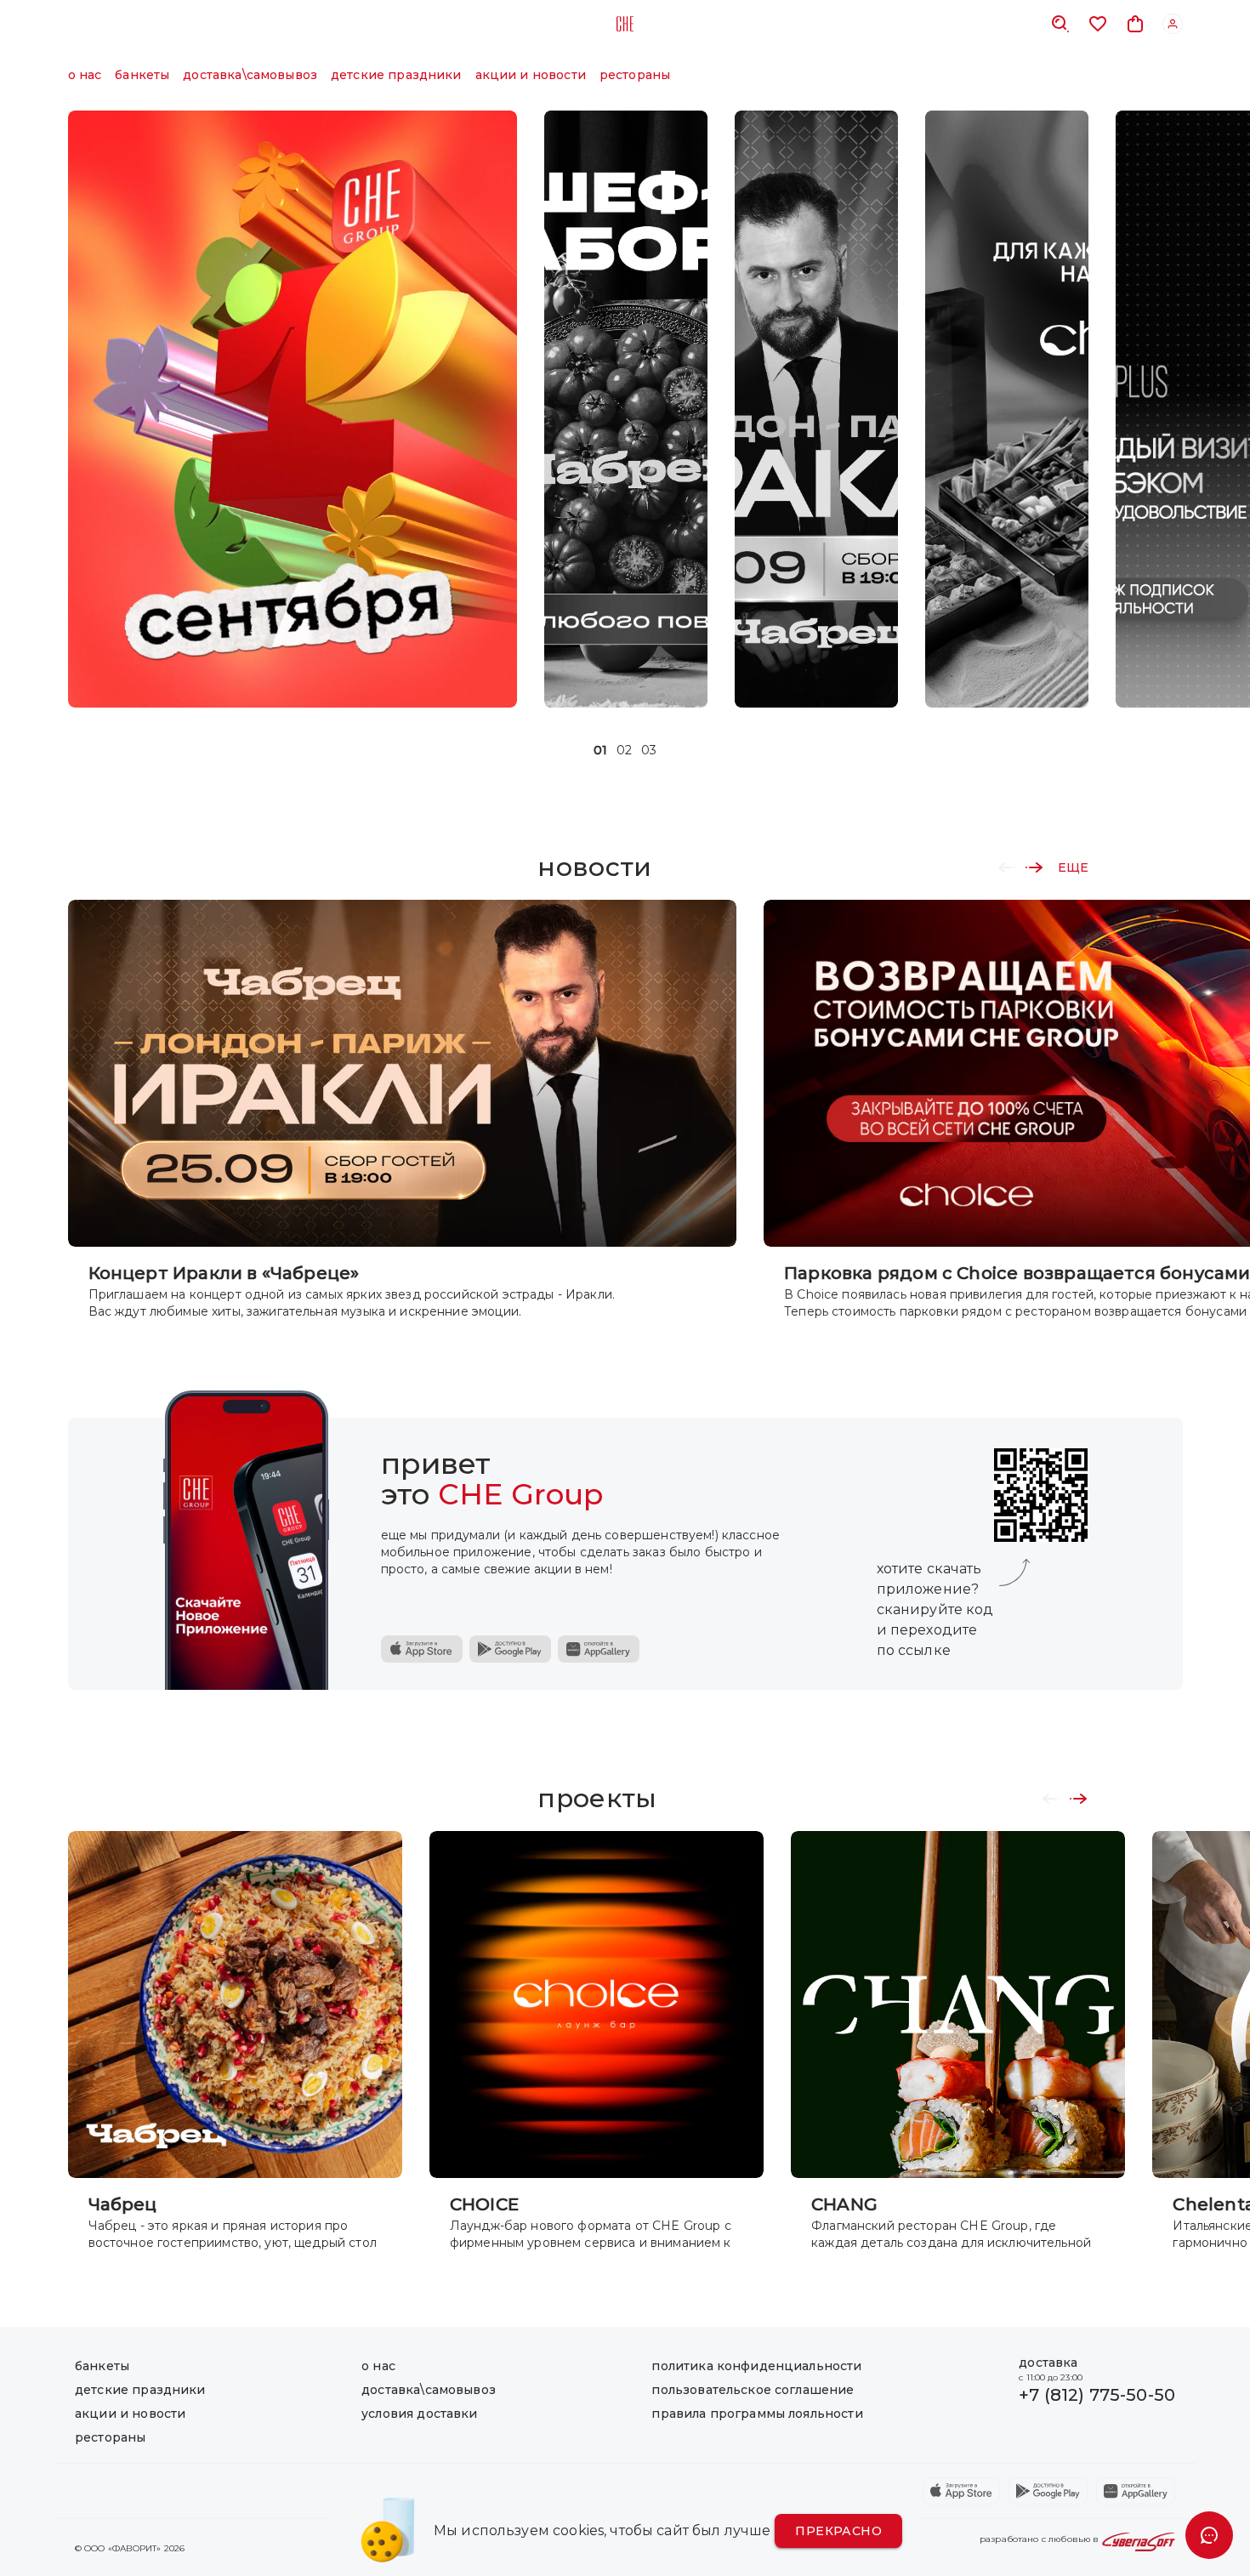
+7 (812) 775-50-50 (1097, 2395)
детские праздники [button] (396, 75)
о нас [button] (85, 75)
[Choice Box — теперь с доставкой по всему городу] (1007, 409)
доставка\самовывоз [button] (250, 75)
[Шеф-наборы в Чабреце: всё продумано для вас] (626, 409)
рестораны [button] (635, 75)
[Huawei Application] (599, 1649)
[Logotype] (625, 24)
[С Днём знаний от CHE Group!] (293, 409)
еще (1073, 867)
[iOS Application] (422, 1649)
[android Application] (1048, 2491)
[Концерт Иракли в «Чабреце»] (816, 409)
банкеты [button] (142, 75)
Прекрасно (838, 2531)
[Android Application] (510, 1649)
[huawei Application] (1136, 2491)
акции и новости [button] (531, 75)
